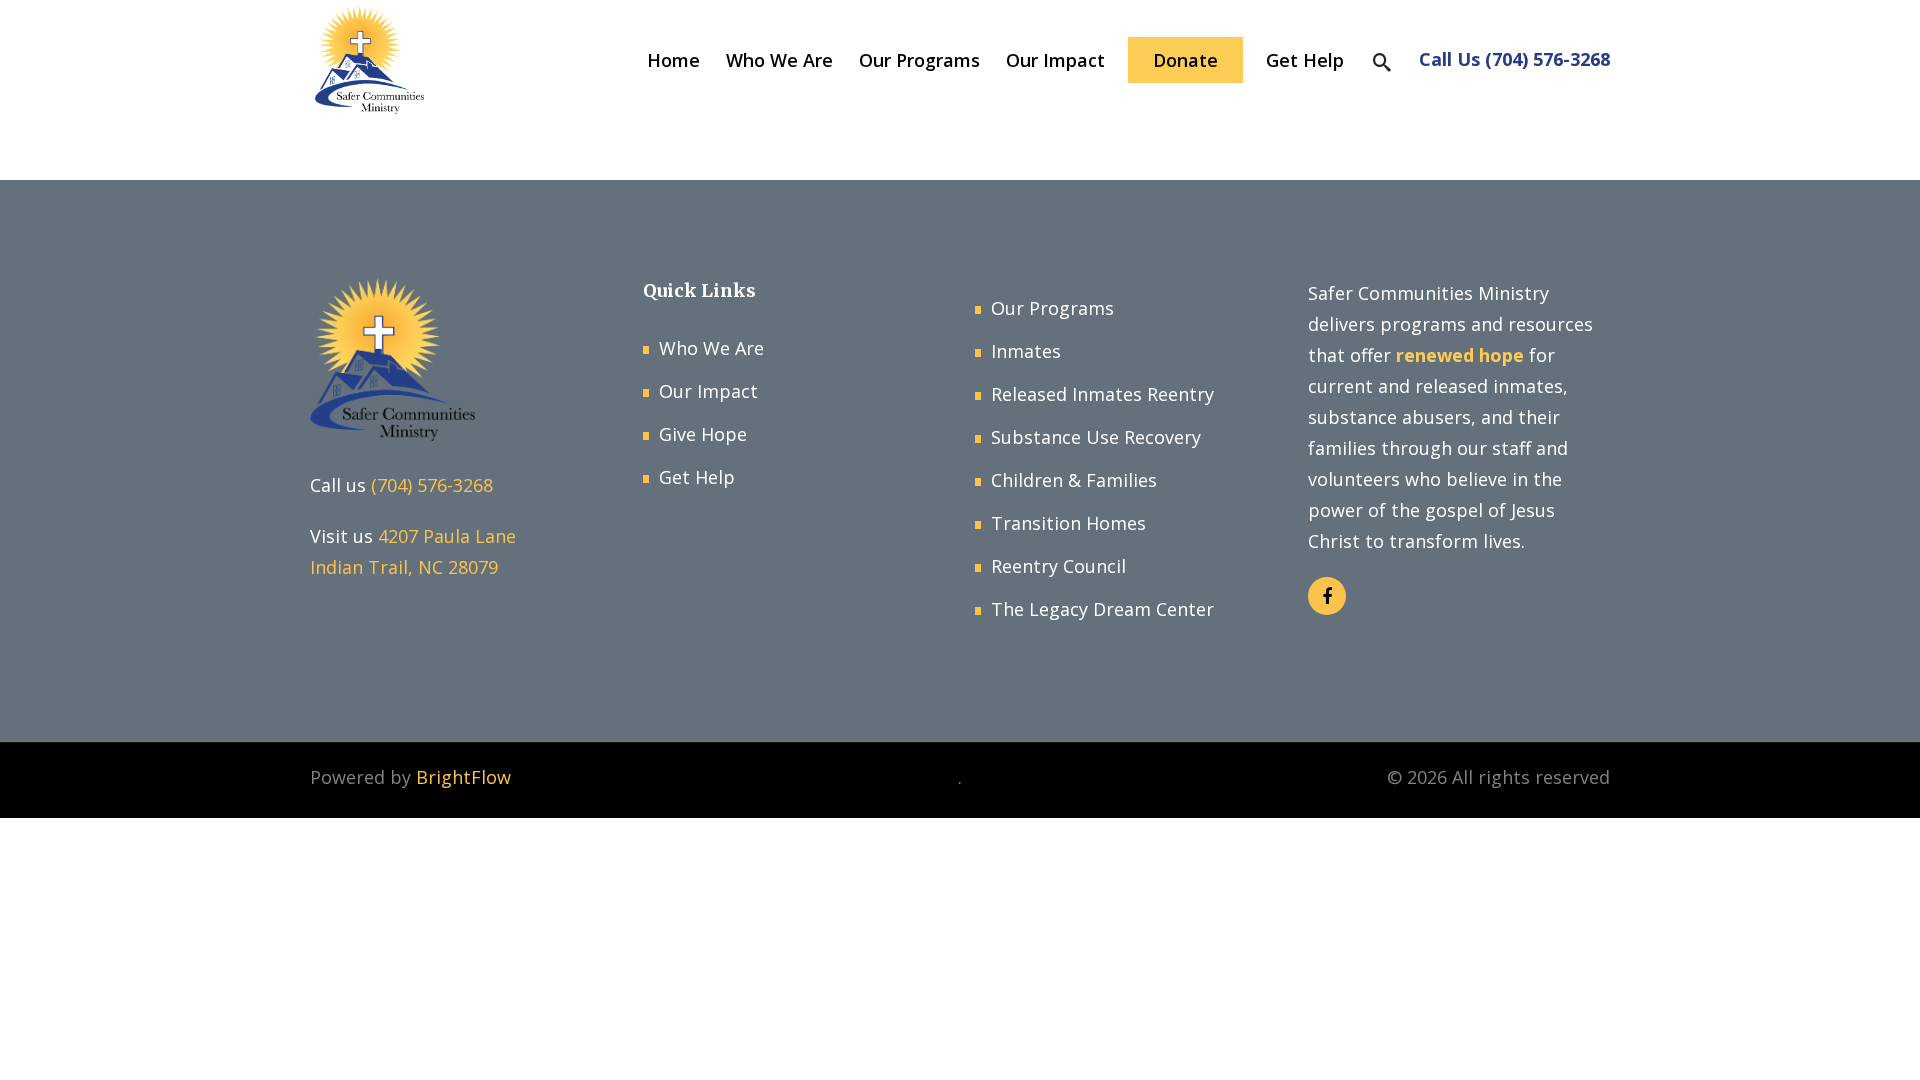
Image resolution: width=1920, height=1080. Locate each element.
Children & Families (1074, 480)
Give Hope (703, 434)
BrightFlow (463, 777)
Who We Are (711, 348)
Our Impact (708, 391)
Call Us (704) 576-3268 (1514, 59)
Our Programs (1052, 308)
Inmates (1026, 351)
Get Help (697, 477)
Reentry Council (1058, 566)
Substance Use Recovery (1096, 437)
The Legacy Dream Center (1102, 609)
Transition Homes (1068, 523)
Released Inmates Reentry (1102, 394)
